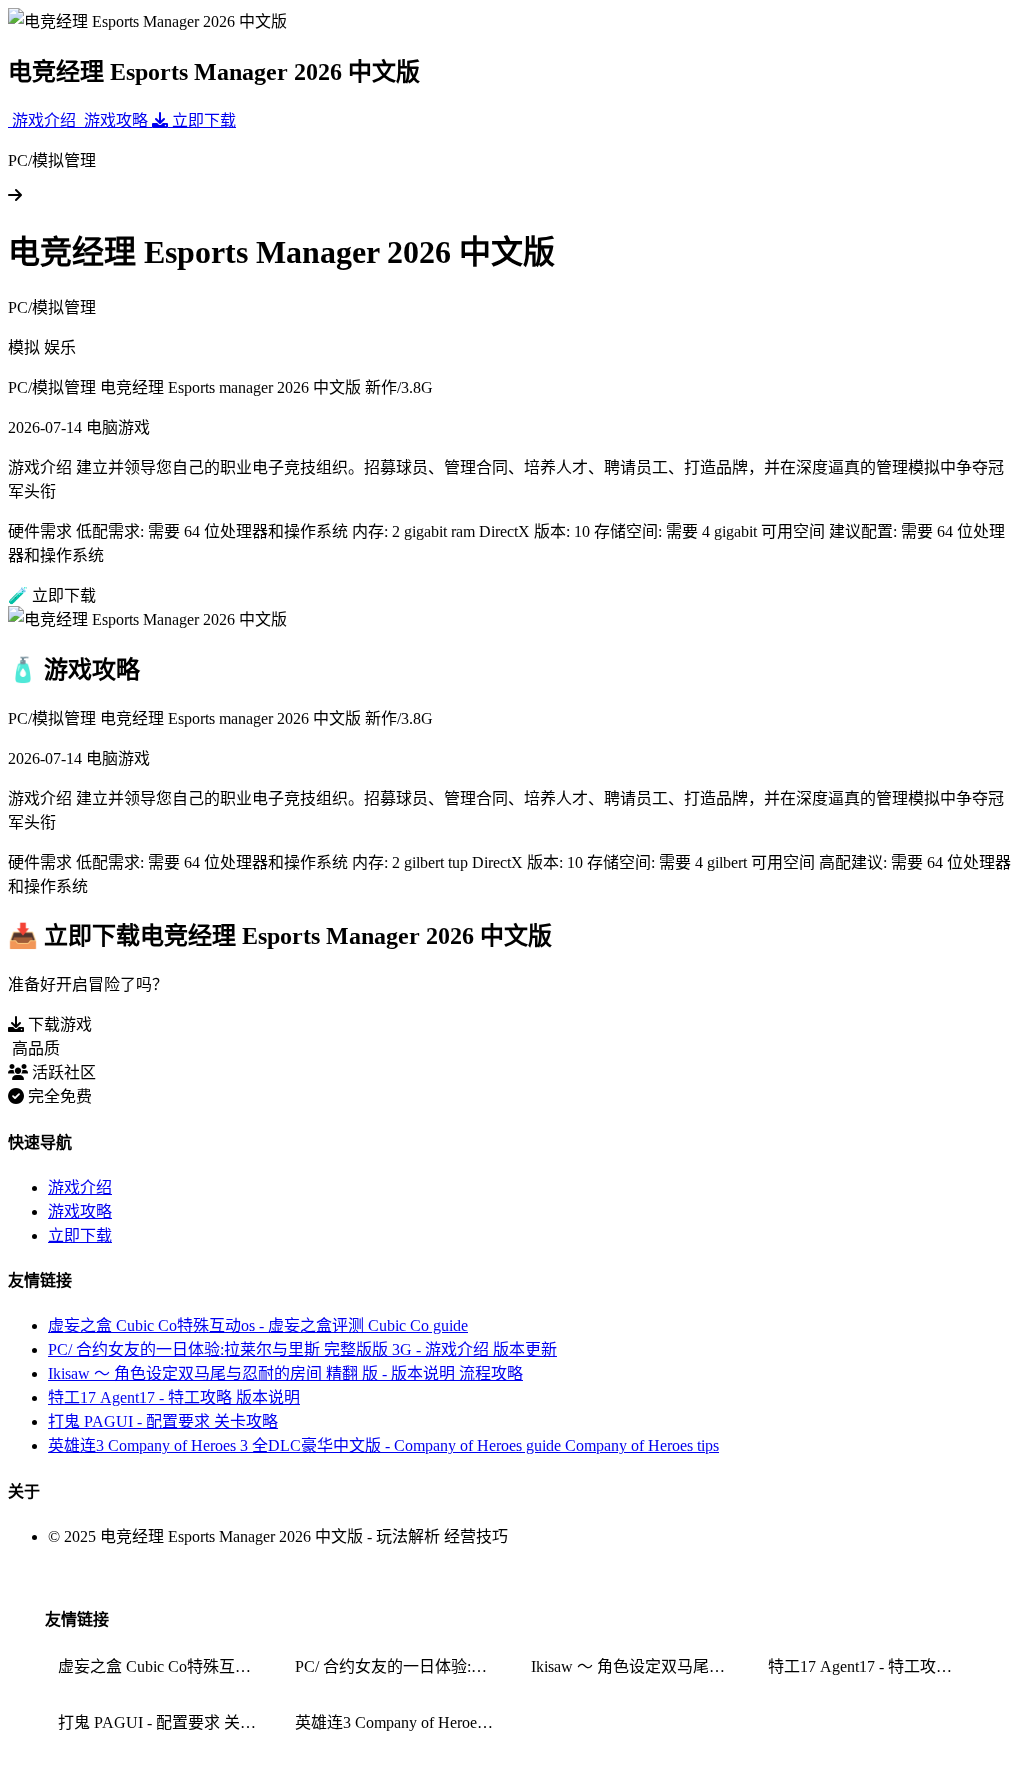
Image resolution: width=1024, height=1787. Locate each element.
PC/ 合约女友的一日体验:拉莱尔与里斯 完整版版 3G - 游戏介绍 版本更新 (302, 1349)
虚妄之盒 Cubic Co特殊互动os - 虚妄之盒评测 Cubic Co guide (258, 1325)
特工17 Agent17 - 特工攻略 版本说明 (174, 1397)
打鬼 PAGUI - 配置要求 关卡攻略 (163, 1421)
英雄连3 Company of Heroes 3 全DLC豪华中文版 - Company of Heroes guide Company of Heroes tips (383, 1445)
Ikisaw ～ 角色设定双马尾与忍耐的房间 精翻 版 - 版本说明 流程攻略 (285, 1373)
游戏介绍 (80, 1187)
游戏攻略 (80, 1211)
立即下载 (80, 1235)
